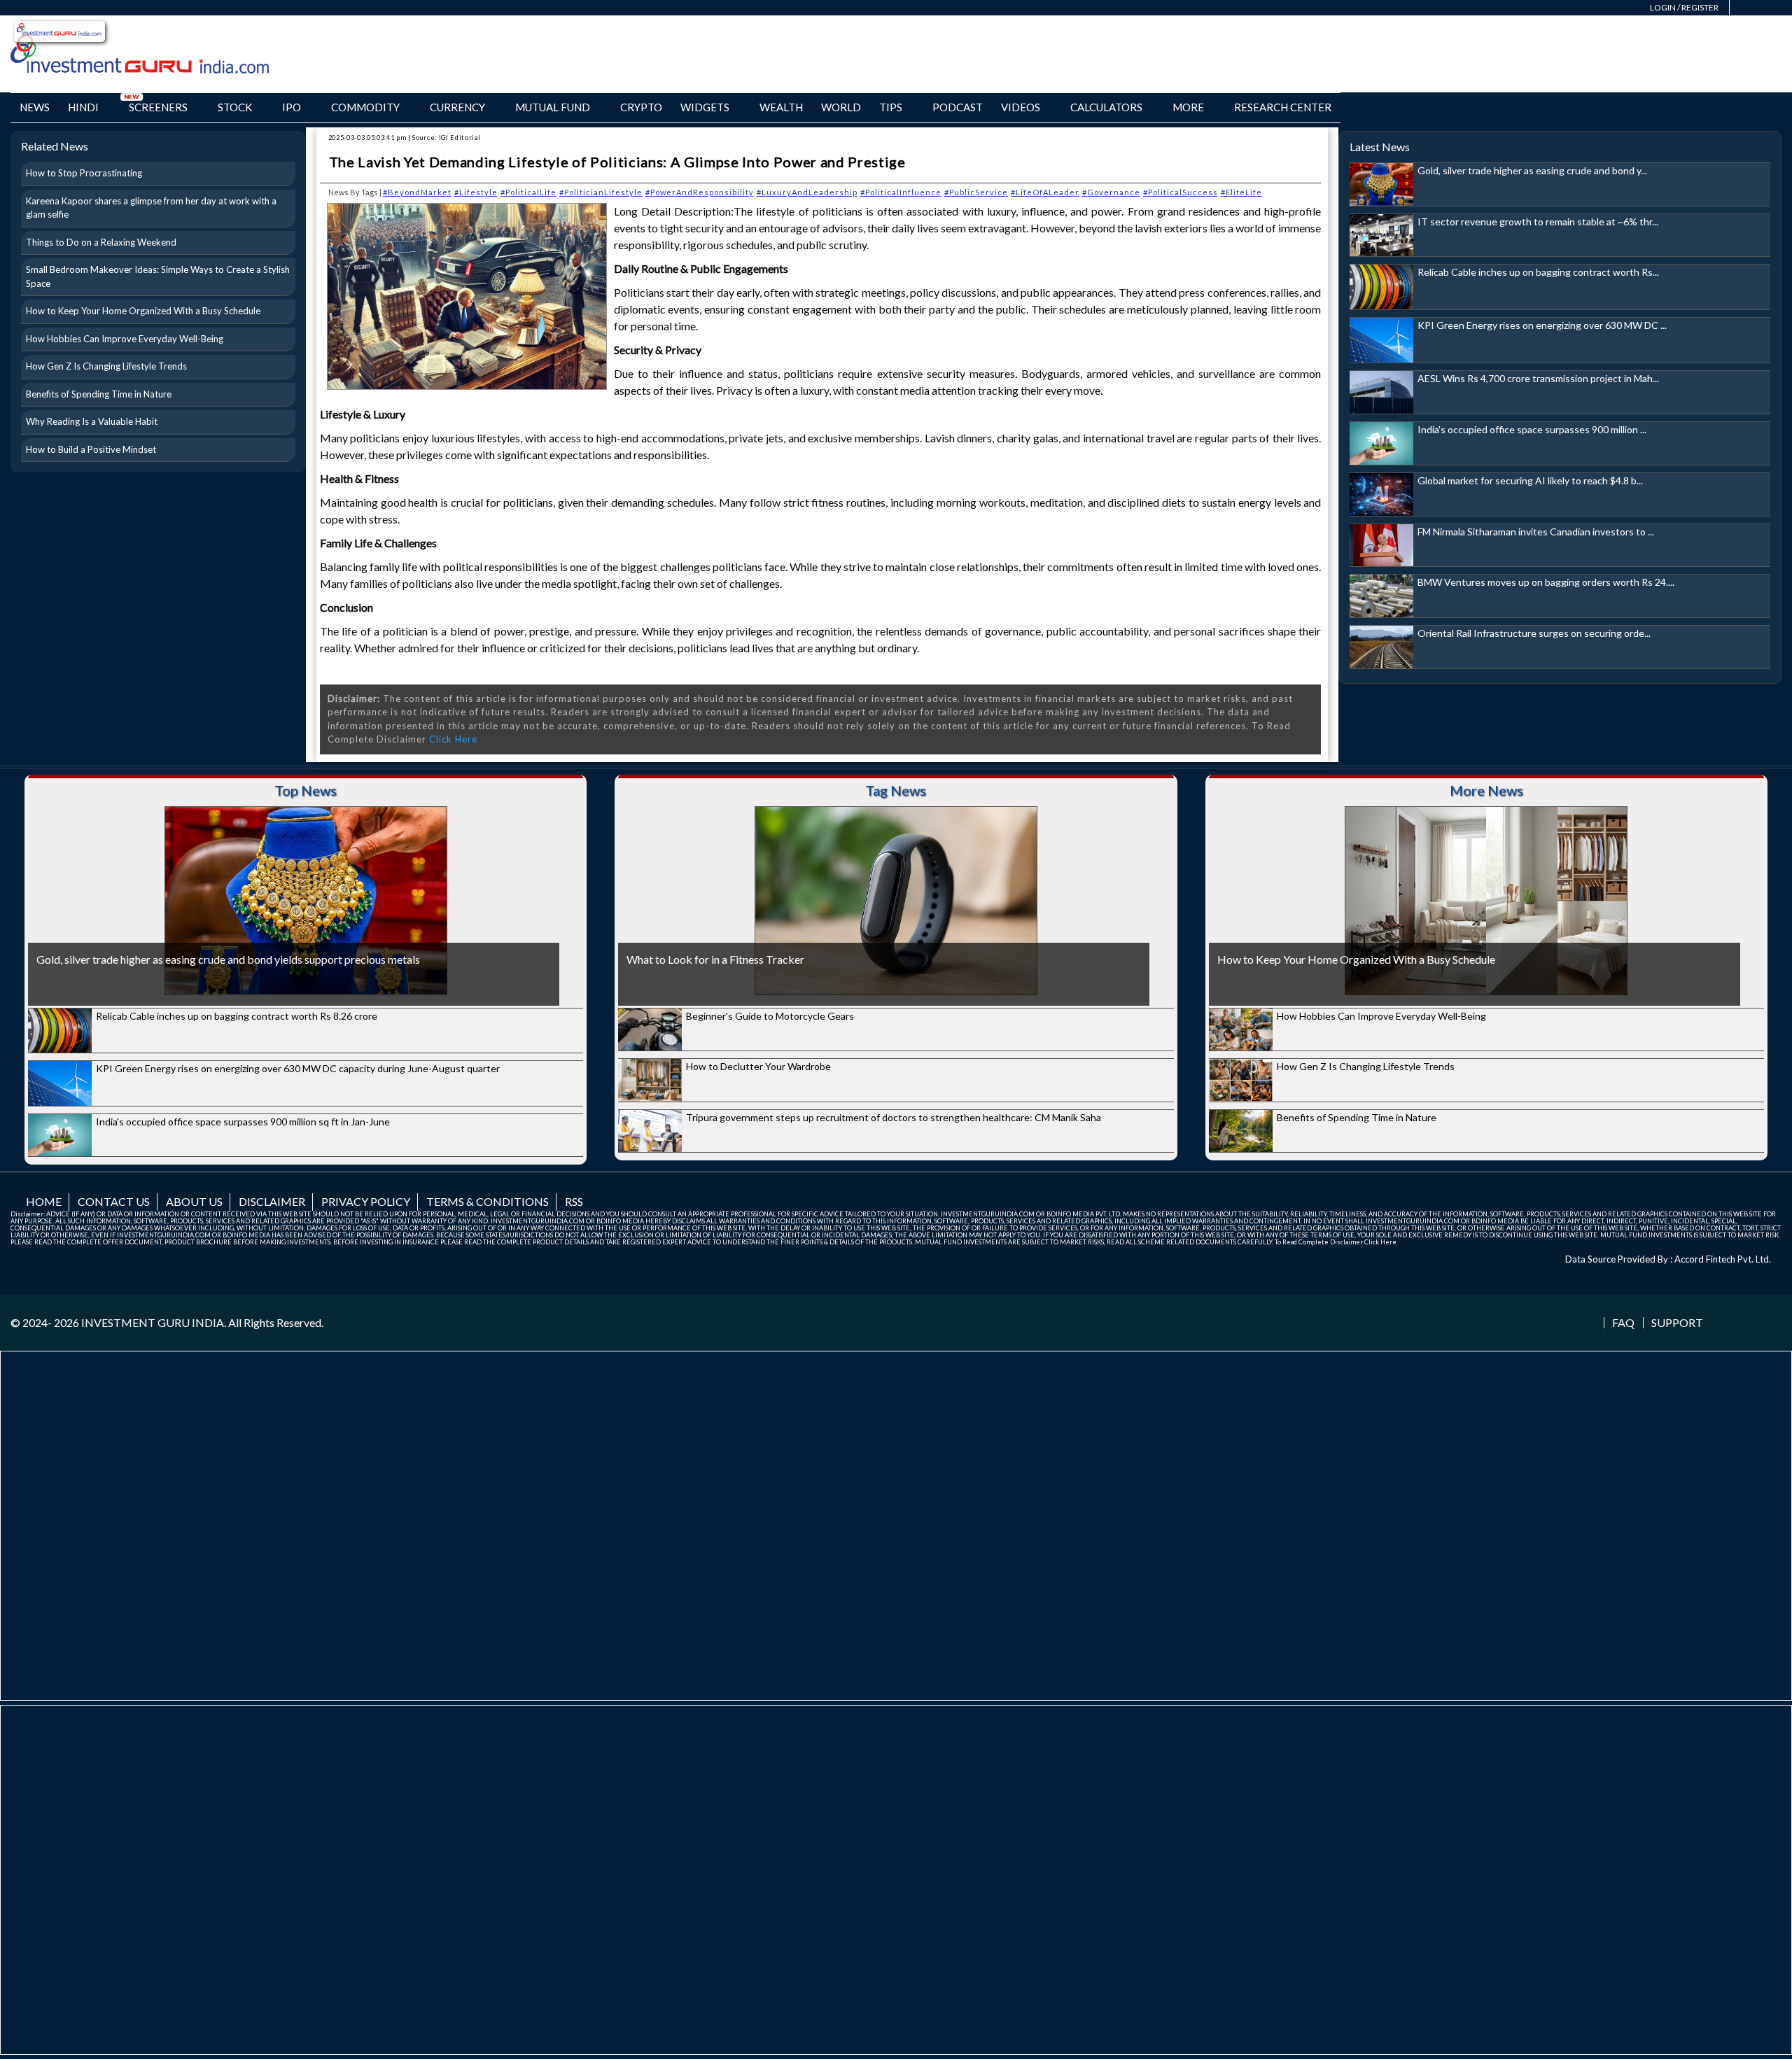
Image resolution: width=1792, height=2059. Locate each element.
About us (194, 1201)
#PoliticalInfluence (901, 192)
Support (1677, 1323)
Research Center (1283, 107)
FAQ (1623, 1323)
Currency (457, 107)
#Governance (1111, 192)
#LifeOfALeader (1045, 192)
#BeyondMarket (417, 192)
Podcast (958, 107)
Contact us (114, 1201)
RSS (574, 1201)
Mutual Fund (553, 107)
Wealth (781, 107)
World (841, 107)
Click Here (453, 739)
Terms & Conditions (488, 1201)
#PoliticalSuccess (1181, 192)
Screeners (158, 107)
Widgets (705, 107)
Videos (1021, 107)
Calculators (1106, 107)
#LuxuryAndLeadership (807, 192)
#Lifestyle (476, 192)
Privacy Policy (366, 1201)
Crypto (641, 107)
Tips (891, 107)
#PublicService (976, 192)
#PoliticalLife (528, 192)
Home (44, 1201)
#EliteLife (1241, 192)
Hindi (83, 107)
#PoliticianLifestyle (601, 192)
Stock (235, 107)
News (35, 107)
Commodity (365, 107)
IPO (292, 107)
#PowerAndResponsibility (700, 192)
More (1188, 107)
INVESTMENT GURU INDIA (153, 1322)
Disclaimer (272, 1201)
